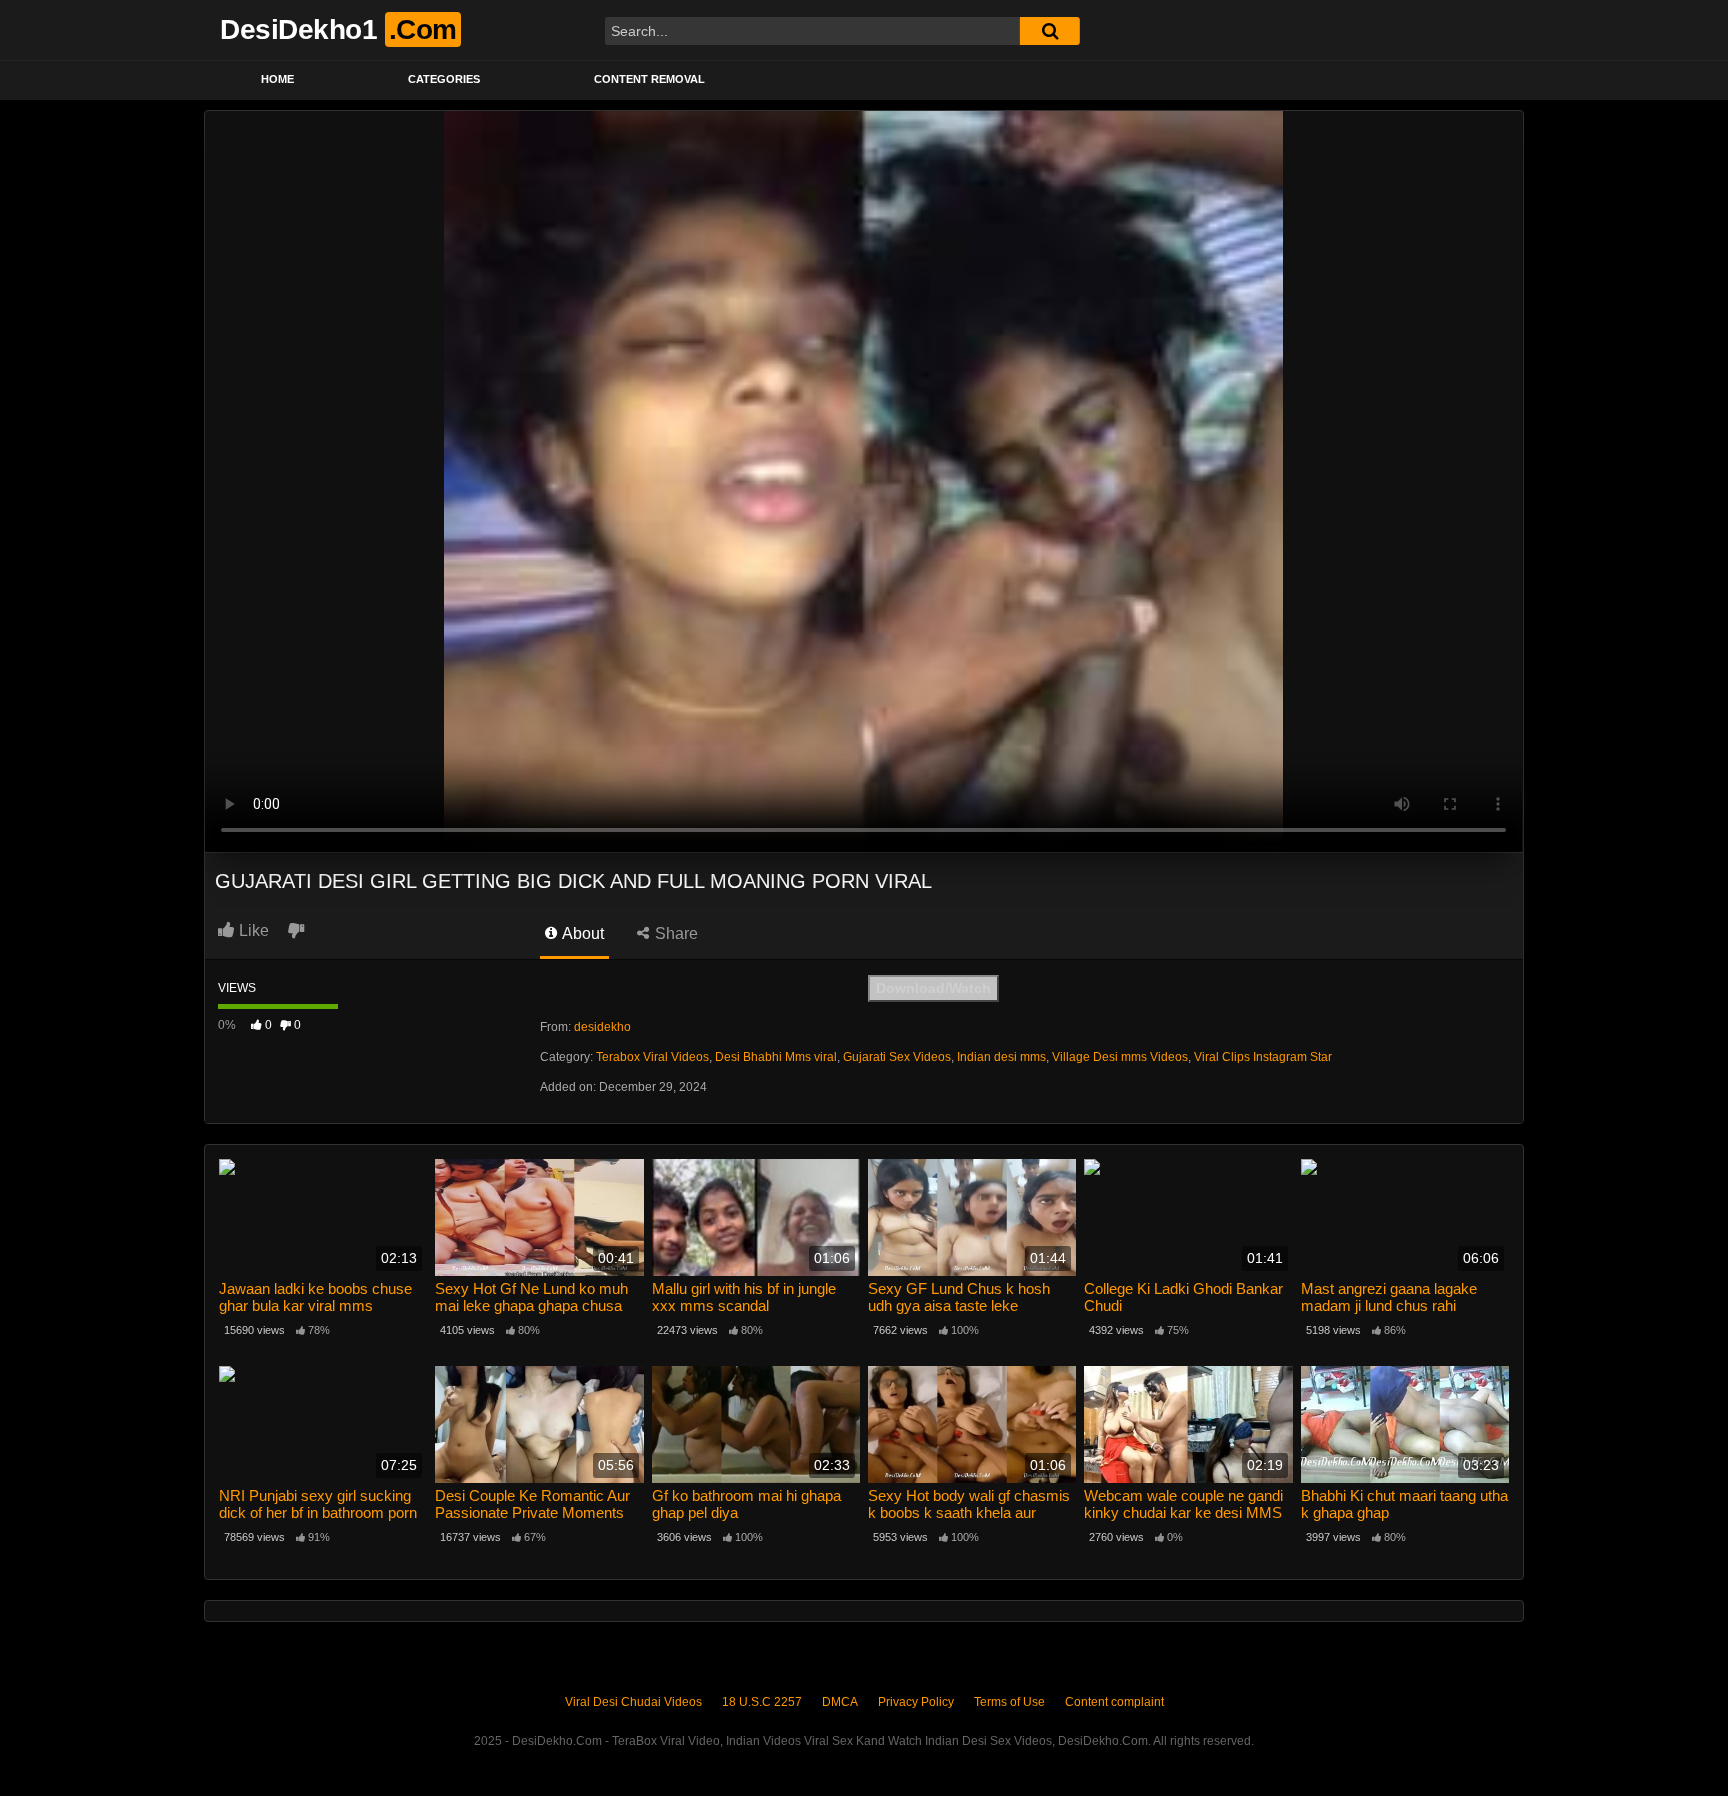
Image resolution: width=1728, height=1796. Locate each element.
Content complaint (1114, 1702)
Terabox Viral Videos (652, 1057)
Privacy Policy (916, 1702)
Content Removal (649, 79)
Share (674, 933)
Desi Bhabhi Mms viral (776, 1057)
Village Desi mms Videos (1120, 1057)
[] (1050, 31)
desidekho (602, 1027)
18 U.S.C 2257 (762, 1702)
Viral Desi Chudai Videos (633, 1702)
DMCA (840, 1702)
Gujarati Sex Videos (897, 1057)
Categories (444, 79)
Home (277, 79)
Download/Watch (933, 988)
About (581, 933)
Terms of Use (1009, 1702)
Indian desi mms (1001, 1057)
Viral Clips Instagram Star (1263, 1057)
